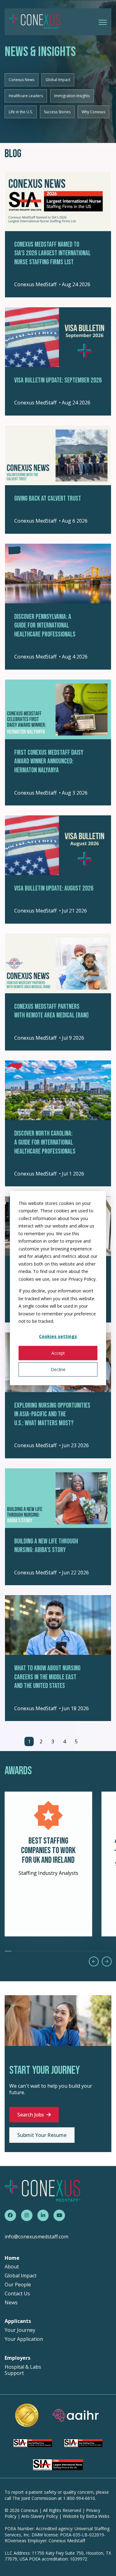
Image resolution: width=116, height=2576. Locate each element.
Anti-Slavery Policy (40, 2516)
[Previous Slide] (94, 1961)
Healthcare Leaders (26, 96)
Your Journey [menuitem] (20, 2330)
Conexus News (21, 80)
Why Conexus (93, 112)
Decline (58, 1369)
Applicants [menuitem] (18, 2321)
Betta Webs (98, 2516)
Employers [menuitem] (17, 2358)
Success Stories (57, 112)
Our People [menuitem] (18, 2285)
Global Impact (58, 80)
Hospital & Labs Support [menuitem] (23, 2370)
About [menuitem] (12, 2267)
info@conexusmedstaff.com (37, 2237)
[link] (35, 21)
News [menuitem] (11, 2303)
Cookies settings (58, 1336)
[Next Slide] (107, 1961)
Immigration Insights (72, 96)
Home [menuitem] (12, 2258)
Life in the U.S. (21, 112)
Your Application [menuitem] (24, 2339)
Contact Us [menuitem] (17, 2294)
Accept (58, 1353)
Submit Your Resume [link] (42, 2135)
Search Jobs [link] (31, 2115)
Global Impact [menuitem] (21, 2276)
